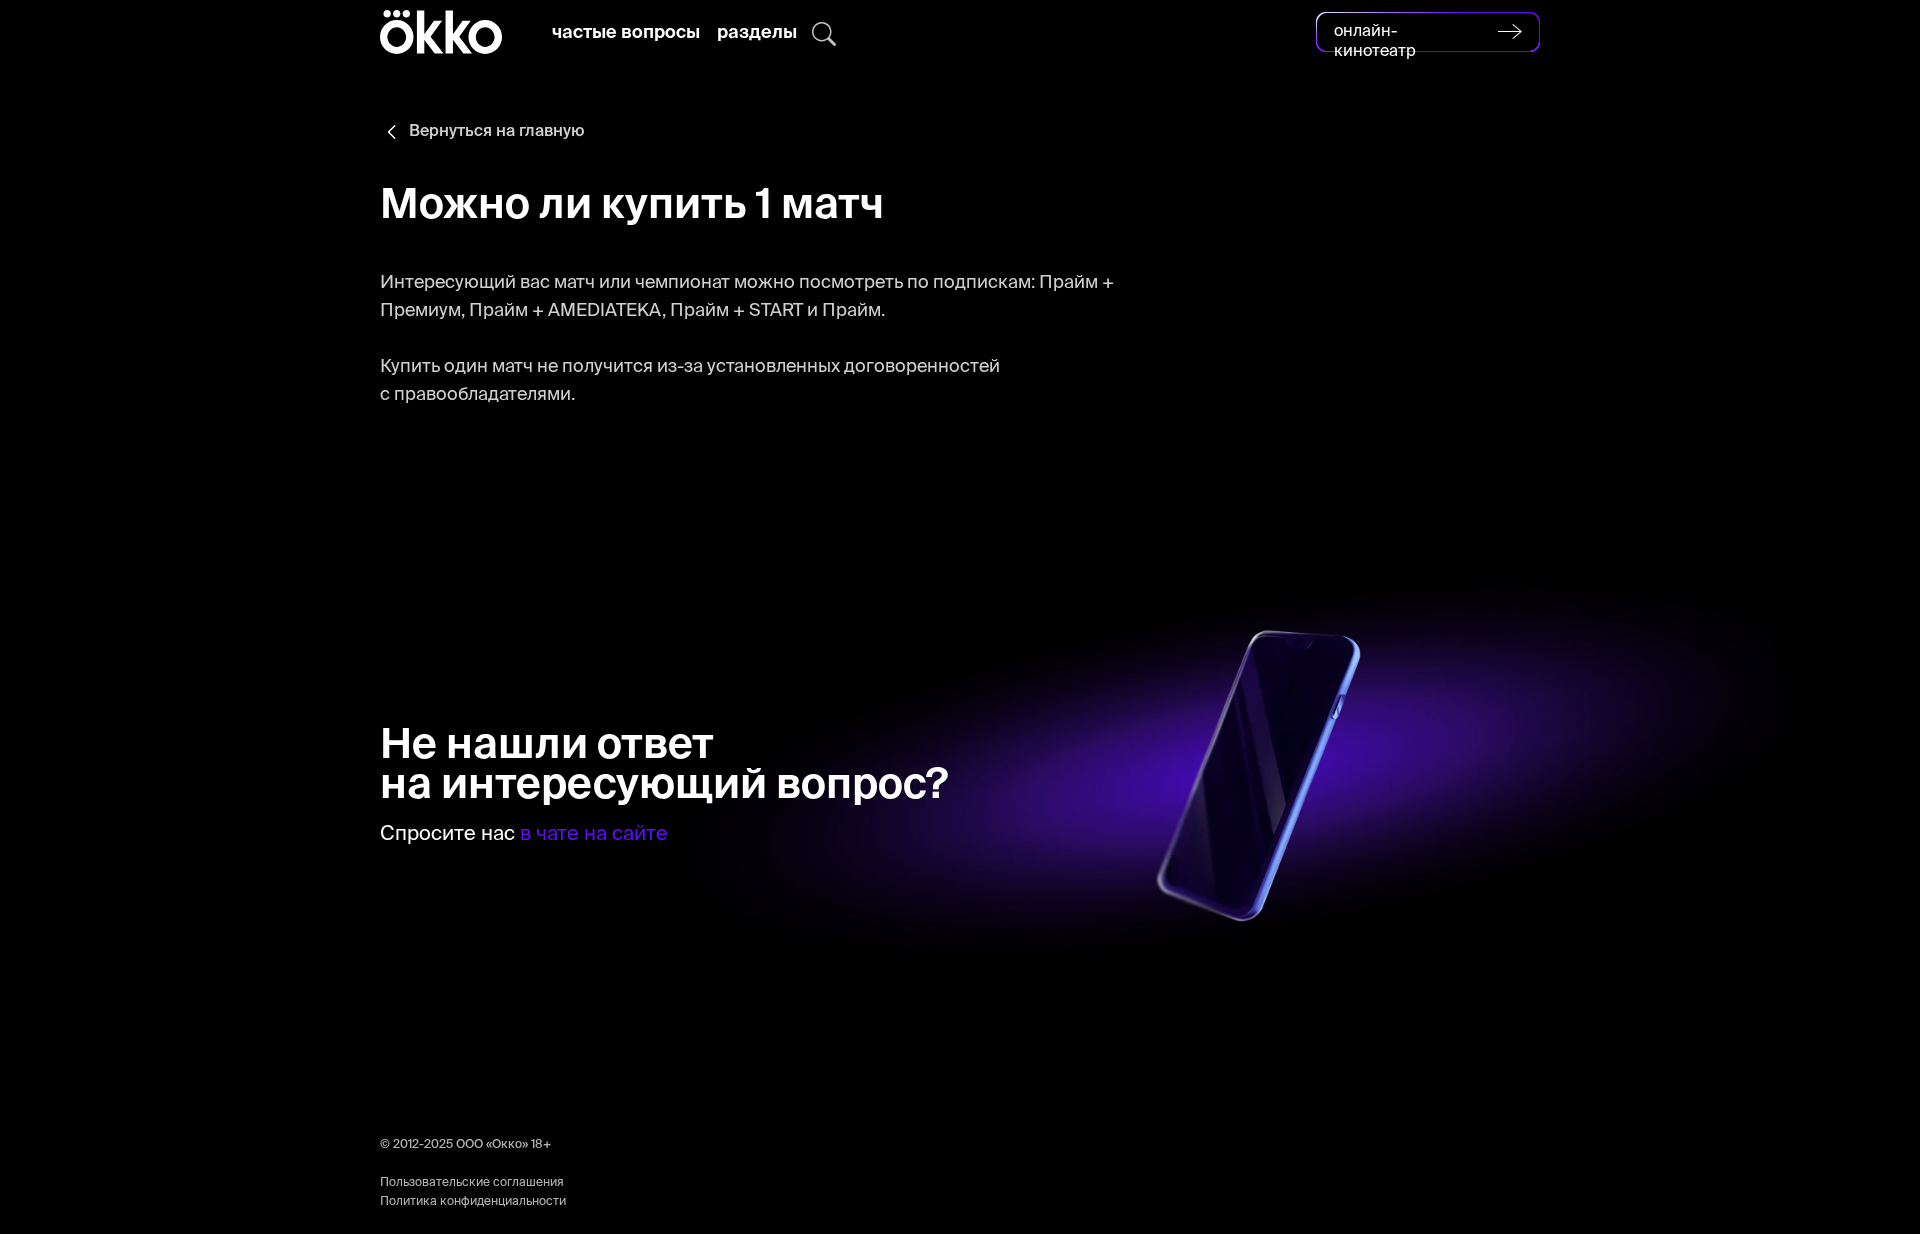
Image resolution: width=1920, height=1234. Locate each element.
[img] (824, 34)
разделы (757, 33)
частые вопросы (626, 33)
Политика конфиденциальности (473, 1202)
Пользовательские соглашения (472, 1183)
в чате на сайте (594, 835)
